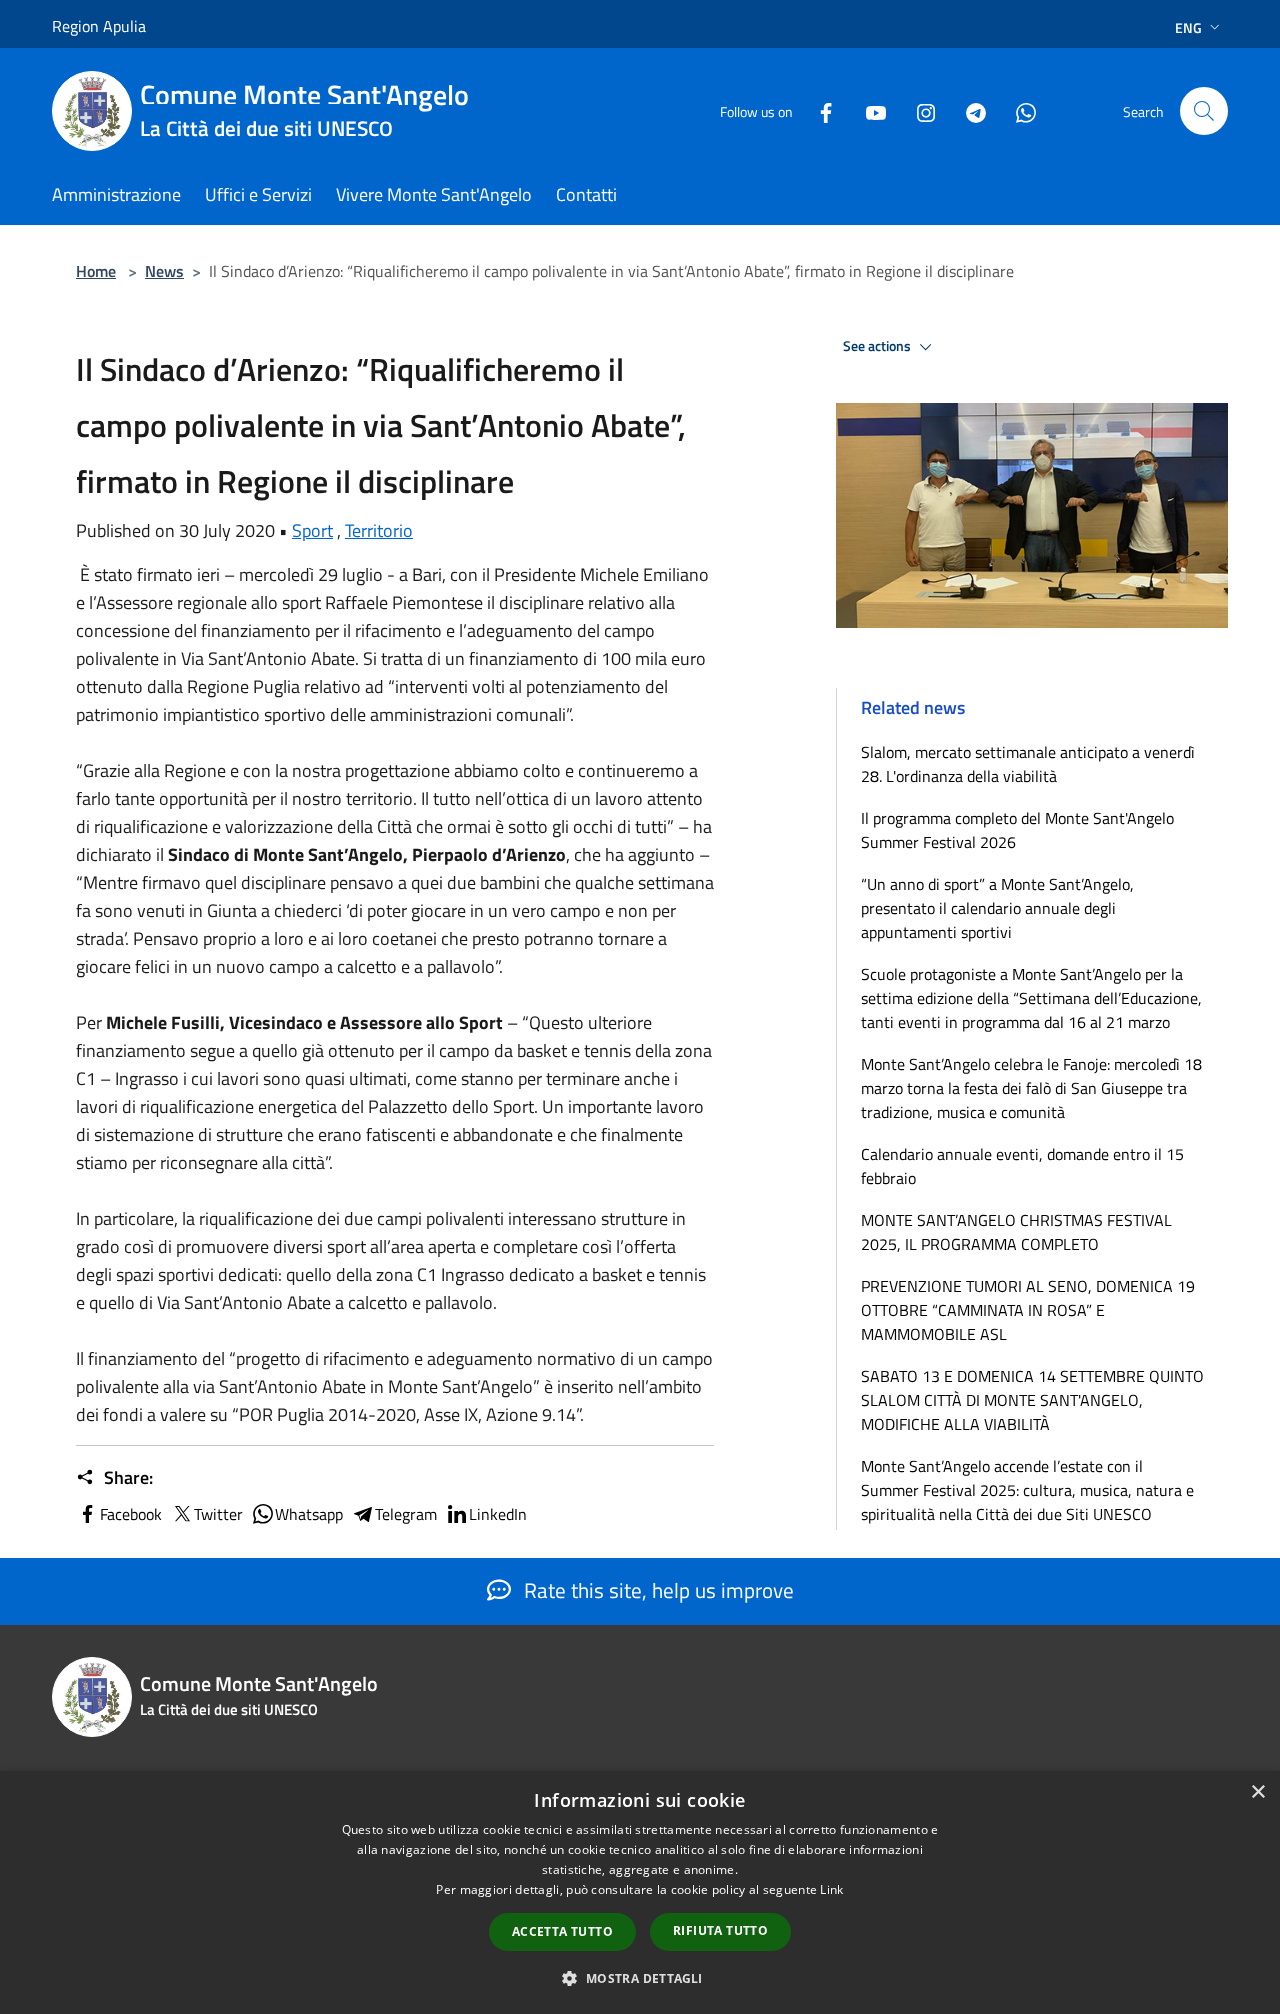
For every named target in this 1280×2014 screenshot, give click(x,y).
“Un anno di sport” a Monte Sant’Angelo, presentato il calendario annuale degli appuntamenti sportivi (997, 908)
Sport (312, 530)
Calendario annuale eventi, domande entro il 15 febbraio (1022, 1166)
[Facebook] (818, 110)
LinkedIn (498, 1514)
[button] (639, 1978)
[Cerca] (1204, 111)
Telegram (406, 1514)
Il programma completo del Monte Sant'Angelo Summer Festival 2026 (1017, 830)
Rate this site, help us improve (656, 1590)
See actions (878, 346)
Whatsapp (309, 1514)
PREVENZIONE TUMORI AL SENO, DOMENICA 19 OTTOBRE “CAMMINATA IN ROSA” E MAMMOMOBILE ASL (1028, 1310)
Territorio (379, 530)
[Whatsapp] (1018, 110)
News (164, 271)
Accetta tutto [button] (562, 1931)
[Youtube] (868, 110)
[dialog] (640, 1892)
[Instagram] (918, 110)
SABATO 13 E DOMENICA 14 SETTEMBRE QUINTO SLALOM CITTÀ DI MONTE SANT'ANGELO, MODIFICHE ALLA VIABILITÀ (1032, 1400)
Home (96, 271)
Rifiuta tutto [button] (720, 1930)
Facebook (131, 1514)
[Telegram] (968, 110)
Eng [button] (1188, 27)
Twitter (218, 1514)
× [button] (1257, 1792)
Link (831, 1889)
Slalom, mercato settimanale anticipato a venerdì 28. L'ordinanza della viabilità (1028, 764)
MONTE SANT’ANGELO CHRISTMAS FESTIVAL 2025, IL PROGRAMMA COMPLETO (1016, 1232)
